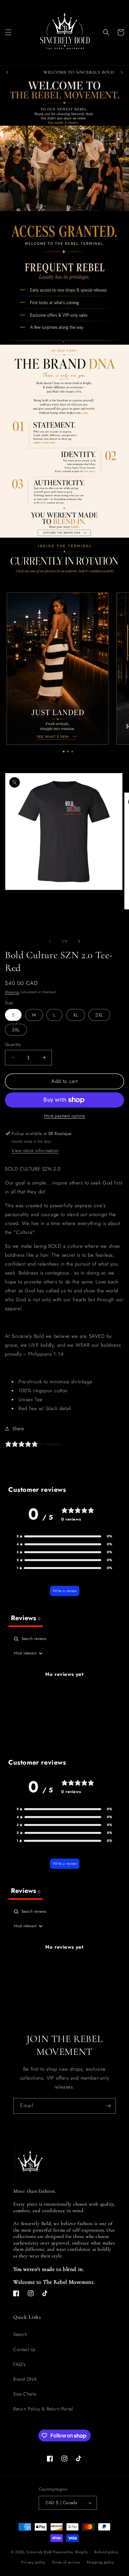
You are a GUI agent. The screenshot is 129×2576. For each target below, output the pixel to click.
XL (76, 1015)
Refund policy (106, 2552)
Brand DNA (25, 2379)
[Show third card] (72, 752)
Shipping (12, 992)
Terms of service (66, 2562)
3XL (16, 1030)
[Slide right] (79, 941)
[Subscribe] (108, 2106)
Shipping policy (100, 2562)
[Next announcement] (122, 72)
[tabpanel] (64, 1689)
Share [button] (18, 1429)
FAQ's (20, 2364)
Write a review (65, 1591)
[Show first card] (64, 752)
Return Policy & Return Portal (43, 2409)
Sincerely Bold (39, 2552)
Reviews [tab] (26, 1618)
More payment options (65, 1116)
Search (20, 2334)
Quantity (13, 1044)
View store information (35, 1150)
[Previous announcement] (7, 72)
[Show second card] (68, 752)
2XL (99, 1015)
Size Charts (25, 2394)
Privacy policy (34, 2562)
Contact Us (24, 2349)
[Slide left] (50, 941)
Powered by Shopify (70, 2552)
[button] (8, 32)
